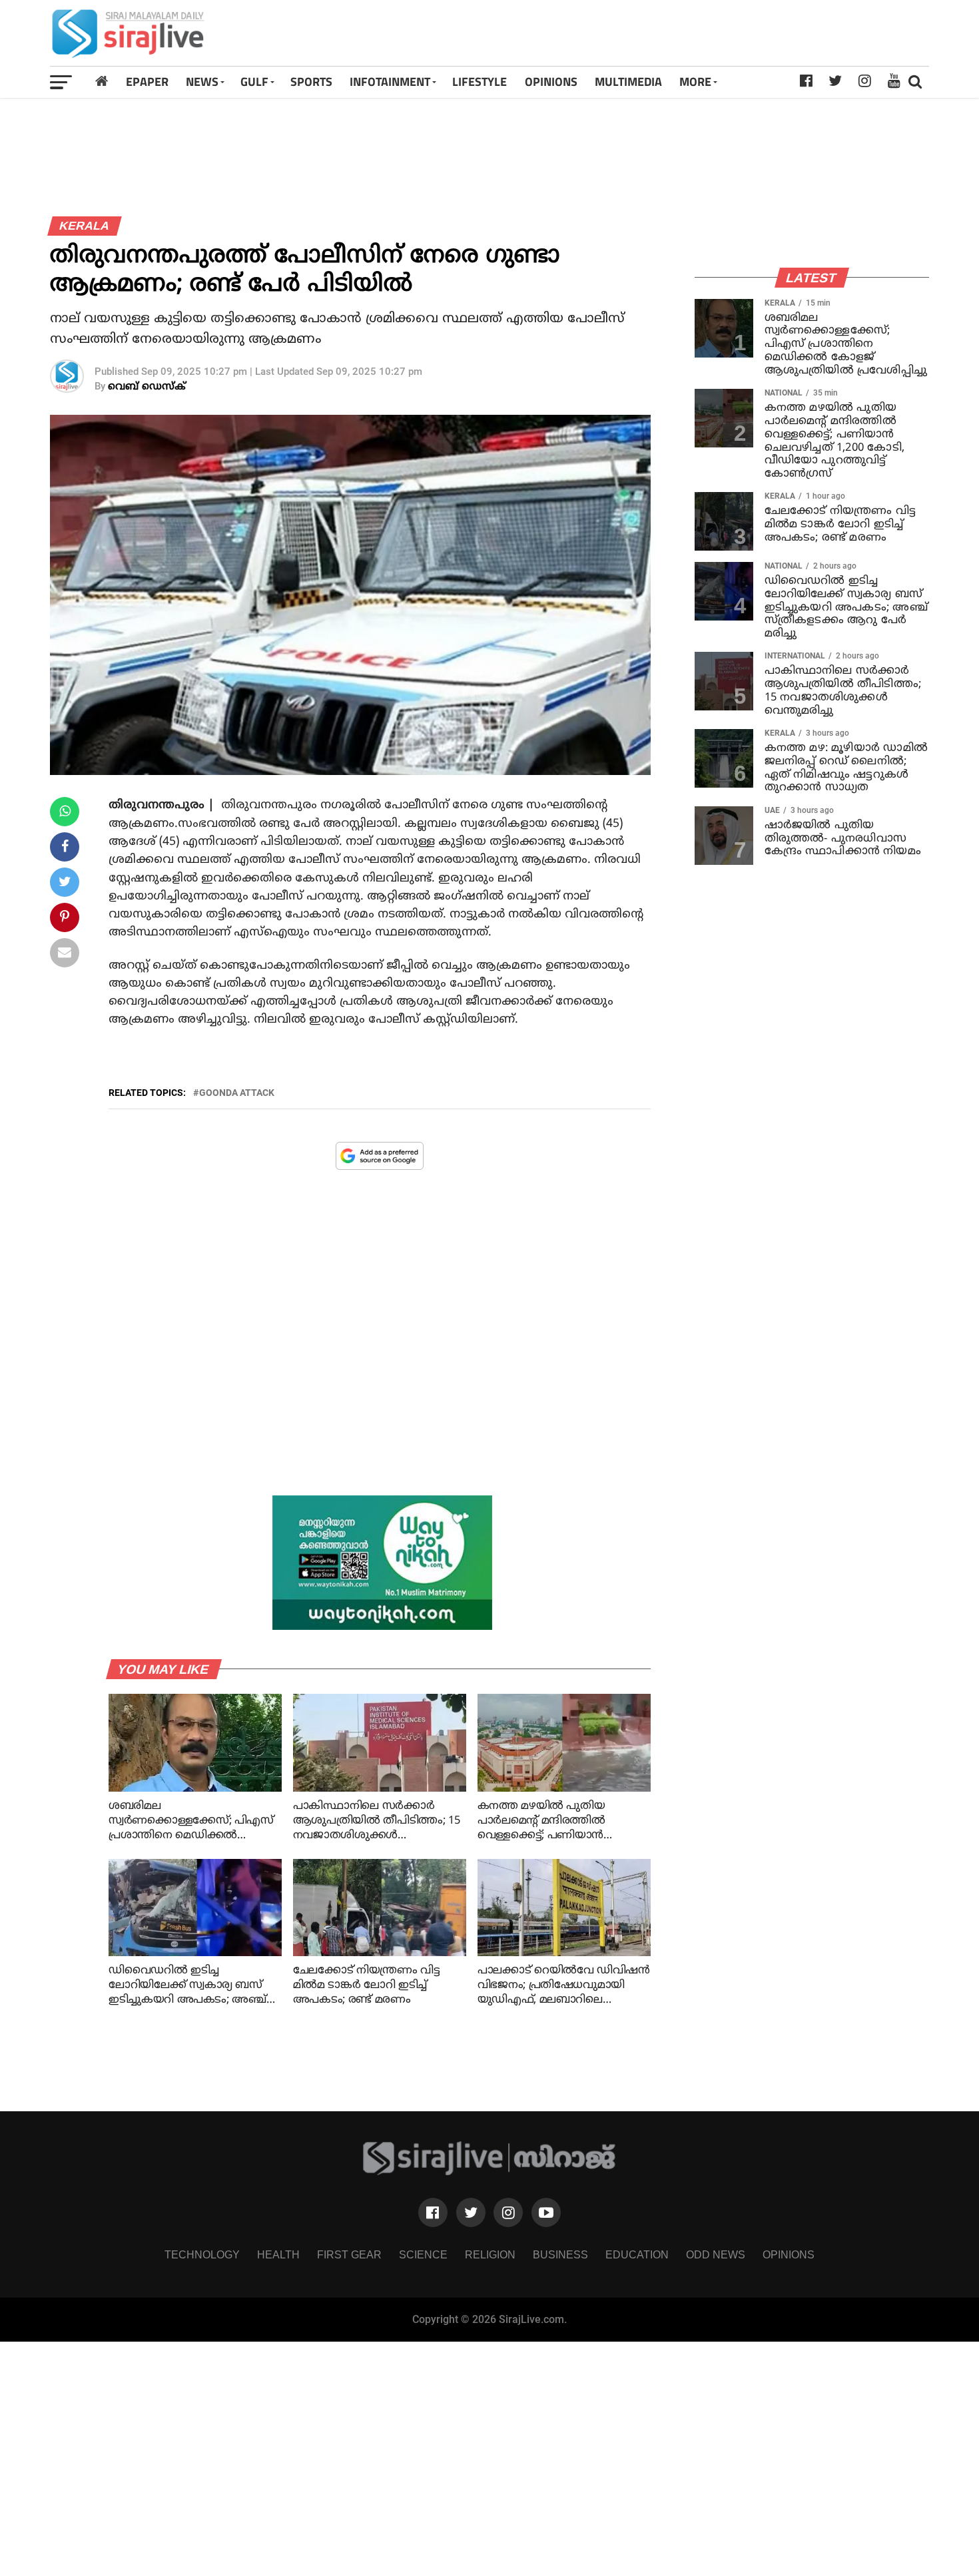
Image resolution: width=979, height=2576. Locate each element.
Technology (202, 2255)
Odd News (716, 2255)
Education (637, 2255)
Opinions (789, 2255)
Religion (490, 2255)
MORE (695, 82)
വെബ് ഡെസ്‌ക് (147, 387)
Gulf (254, 82)
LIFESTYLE (480, 82)
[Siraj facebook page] (433, 2212)
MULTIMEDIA (628, 82)
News (202, 82)
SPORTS (311, 82)
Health (278, 2255)
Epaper (147, 82)
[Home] (102, 82)
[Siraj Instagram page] (508, 2212)
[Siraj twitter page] (471, 2212)
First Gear (349, 2255)
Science (423, 2255)
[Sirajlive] (490, 2172)
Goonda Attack (237, 1093)
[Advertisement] (662, 33)
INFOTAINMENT (390, 82)
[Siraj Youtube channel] (546, 2212)
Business (560, 2255)
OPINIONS (551, 82)
